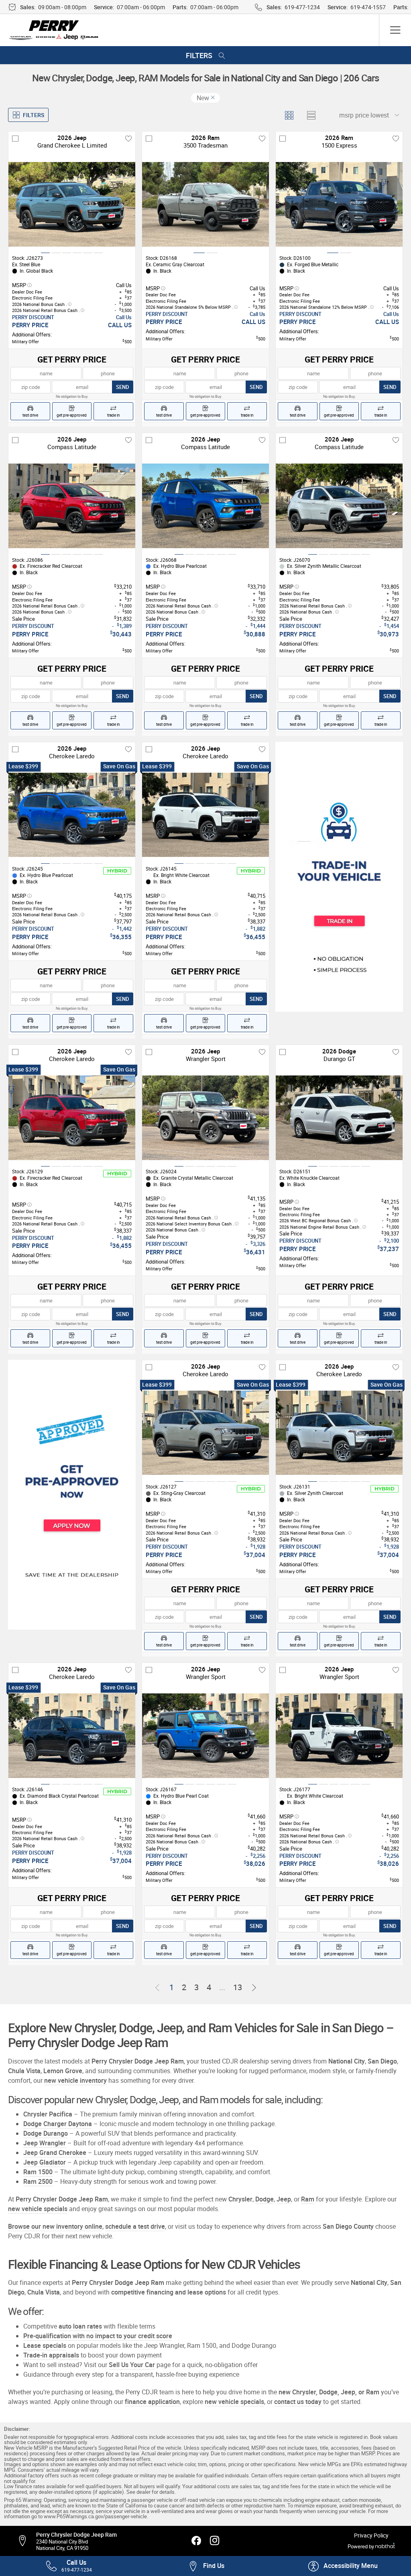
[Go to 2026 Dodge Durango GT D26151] (339, 1118)
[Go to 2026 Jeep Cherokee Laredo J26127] (205, 1433)
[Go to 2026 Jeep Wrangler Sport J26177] (339, 1736)
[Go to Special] (339, 877)
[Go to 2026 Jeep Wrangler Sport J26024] (205, 1118)
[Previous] (157, 1988)
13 (238, 1987)
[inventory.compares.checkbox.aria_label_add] (15, 138)
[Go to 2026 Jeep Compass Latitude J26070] (339, 506)
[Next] (254, 1988)
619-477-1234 (302, 7)
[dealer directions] (26, 2541)
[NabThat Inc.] (385, 2546)
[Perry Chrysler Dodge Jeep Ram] (54, 30)
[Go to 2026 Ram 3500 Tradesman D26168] (205, 204)
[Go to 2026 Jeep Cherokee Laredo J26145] (205, 815)
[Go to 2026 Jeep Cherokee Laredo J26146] (72, 1736)
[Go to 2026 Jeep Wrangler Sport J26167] (205, 1736)
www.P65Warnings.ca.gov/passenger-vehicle (95, 2516)
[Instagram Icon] (215, 2541)
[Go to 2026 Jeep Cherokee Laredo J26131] (339, 1433)
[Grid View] (289, 115)
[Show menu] (395, 30)
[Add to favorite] (128, 138)
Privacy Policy (371, 2535)
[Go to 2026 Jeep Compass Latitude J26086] (72, 506)
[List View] (311, 115)
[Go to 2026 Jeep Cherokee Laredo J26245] (72, 815)
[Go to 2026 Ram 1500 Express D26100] (339, 204)
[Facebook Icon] (196, 2541)
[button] (343, 2566)
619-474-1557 (368, 7)
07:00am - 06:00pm (141, 7)
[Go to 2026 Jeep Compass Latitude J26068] (205, 506)
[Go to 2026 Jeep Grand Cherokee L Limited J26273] (72, 204)
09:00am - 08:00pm (62, 7)
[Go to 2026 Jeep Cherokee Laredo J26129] (72, 1118)
